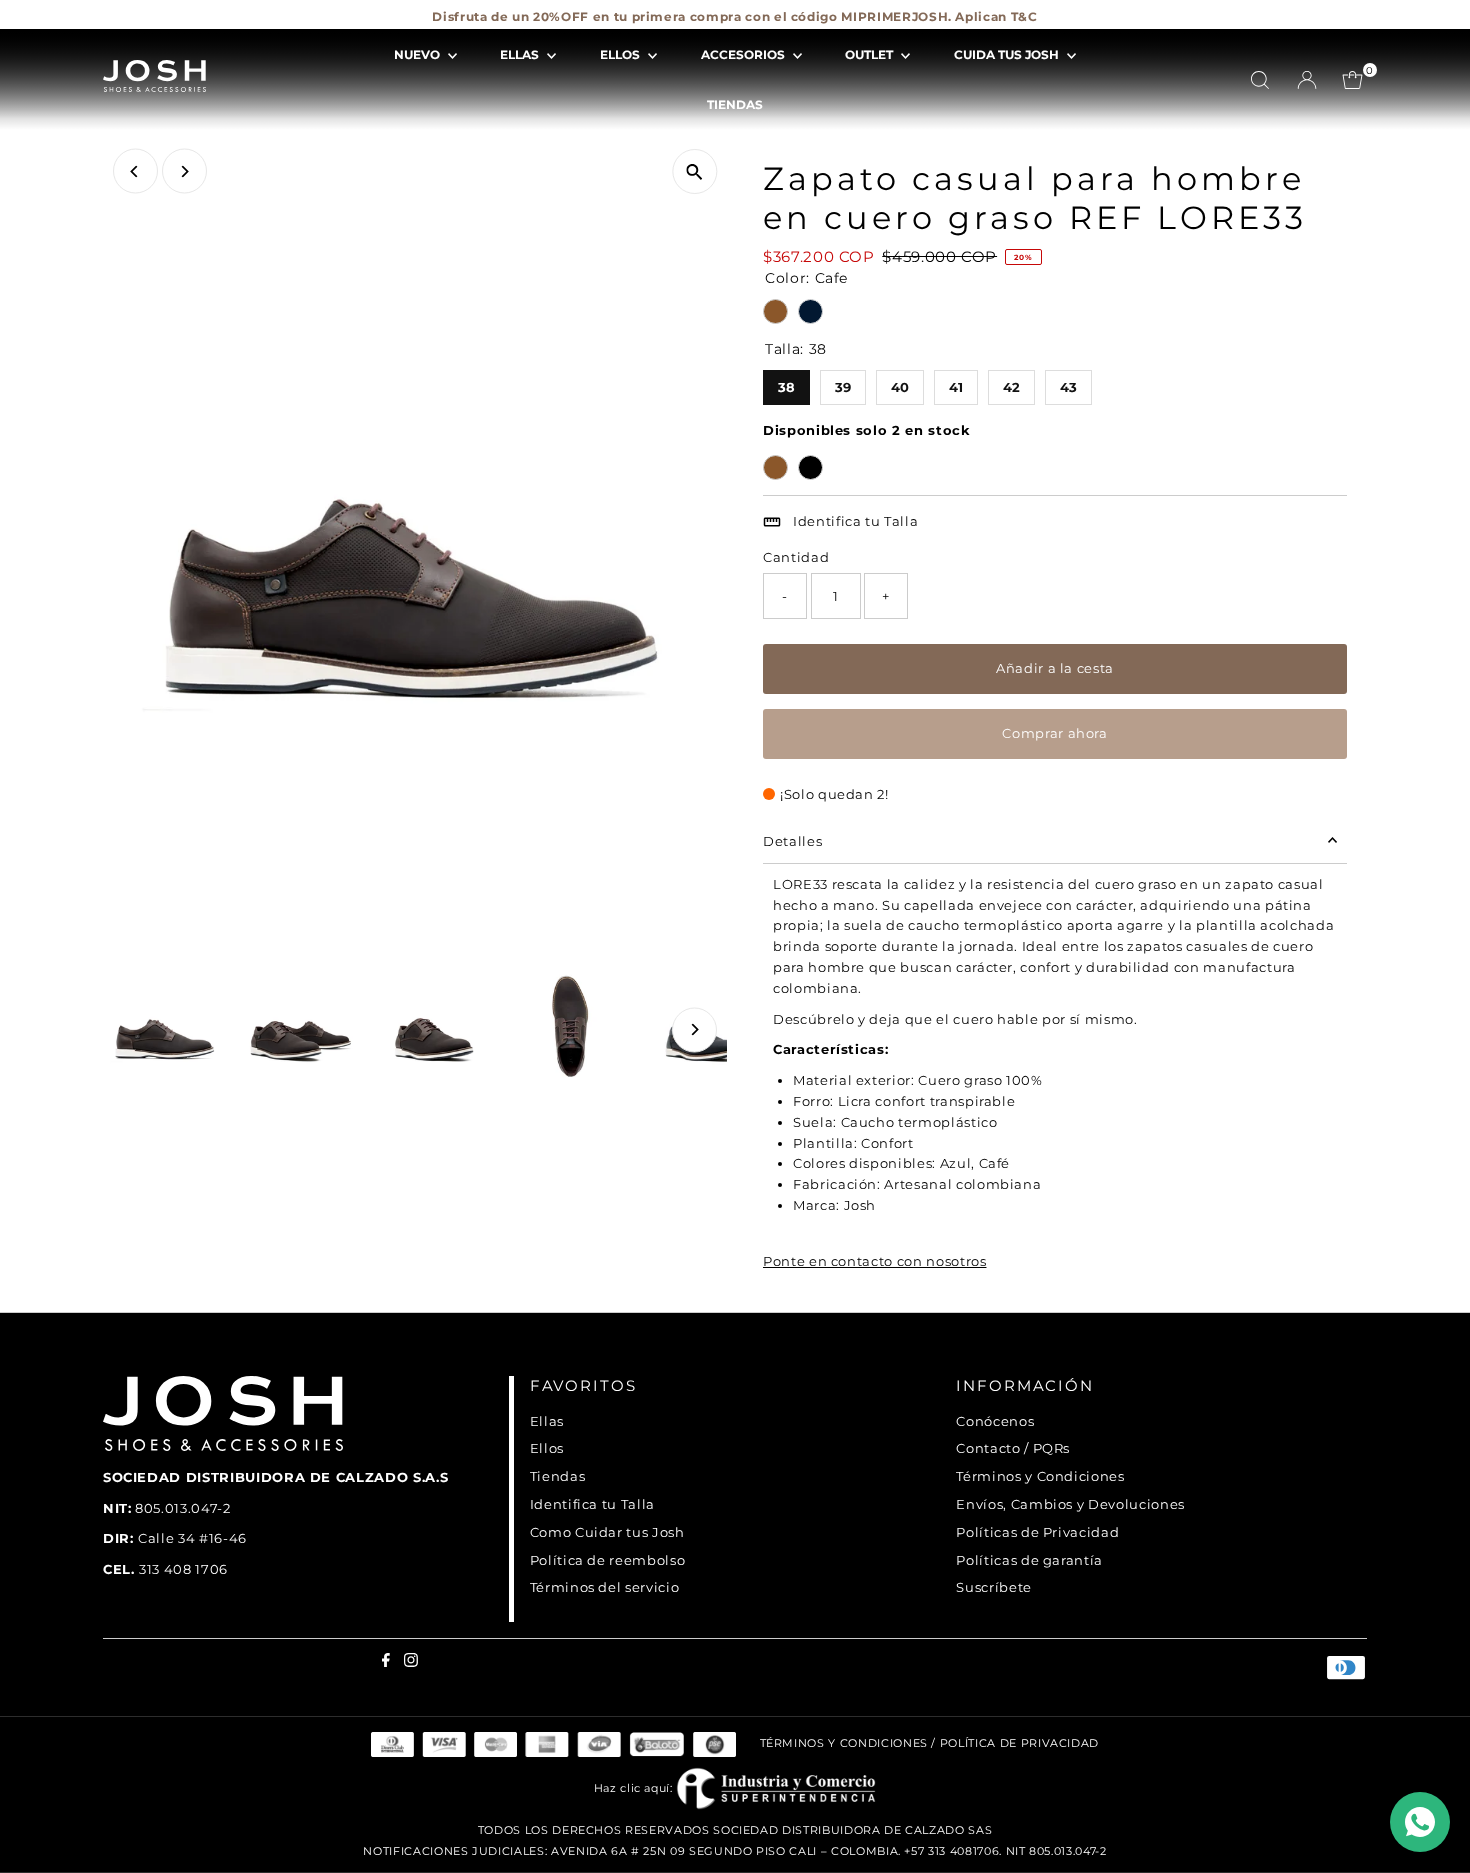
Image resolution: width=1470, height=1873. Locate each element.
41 (956, 382)
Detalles (792, 841)
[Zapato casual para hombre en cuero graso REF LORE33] (775, 467)
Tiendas (558, 1476)
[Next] (184, 171)
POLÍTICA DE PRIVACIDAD (1019, 1744)
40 (900, 382)
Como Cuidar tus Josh (607, 1532)
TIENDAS (735, 104)
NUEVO (418, 54)
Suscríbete (994, 1587)
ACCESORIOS (744, 54)
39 (842, 382)
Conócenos (995, 1421)
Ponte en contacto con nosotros (875, 1261)
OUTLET (870, 54)
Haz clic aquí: (635, 1788)
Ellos (547, 1448)
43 (1068, 382)
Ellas (547, 1421)
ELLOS (621, 54)
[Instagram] (122, 24)
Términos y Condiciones (1040, 1476)
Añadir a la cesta (1055, 668)
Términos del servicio (605, 1587)
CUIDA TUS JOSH (1008, 54)
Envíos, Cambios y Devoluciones (1070, 1504)
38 (786, 382)
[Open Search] (1260, 80)
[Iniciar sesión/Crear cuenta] (1307, 80)
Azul (810, 311)
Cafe (775, 311)
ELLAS (521, 54)
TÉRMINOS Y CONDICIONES (844, 1744)
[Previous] (135, 171)
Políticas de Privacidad (1037, 1532)
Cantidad (796, 557)
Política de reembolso (608, 1560)
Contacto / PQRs (1013, 1448)
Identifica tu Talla (855, 521)
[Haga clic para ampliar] (694, 171)
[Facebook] (108, 24)
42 (1011, 382)
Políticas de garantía (1029, 1560)
